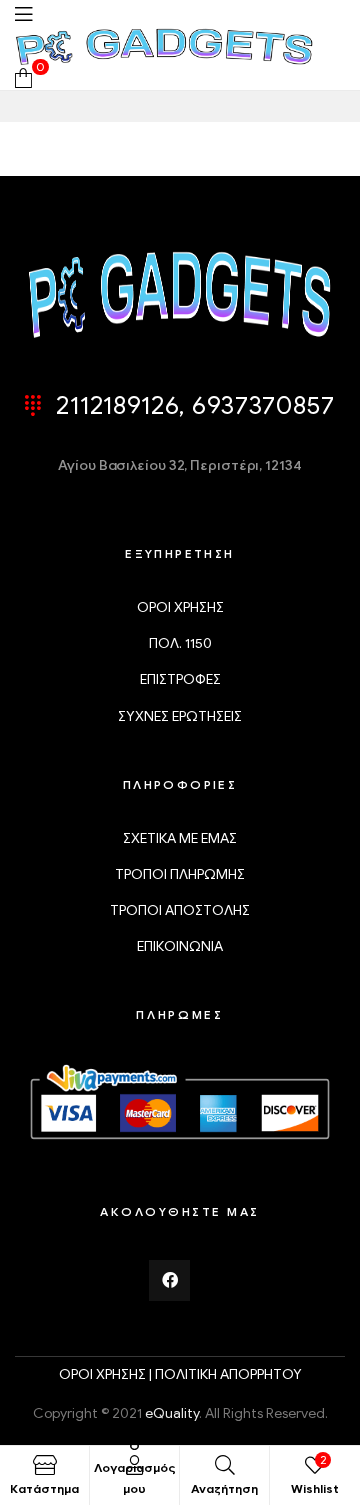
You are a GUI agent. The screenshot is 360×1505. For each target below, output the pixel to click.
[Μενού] (23, 13)
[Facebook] (170, 1281)
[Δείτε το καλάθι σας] (23, 77)
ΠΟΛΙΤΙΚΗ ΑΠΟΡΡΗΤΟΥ (228, 1374)
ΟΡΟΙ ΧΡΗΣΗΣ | (107, 1374)
